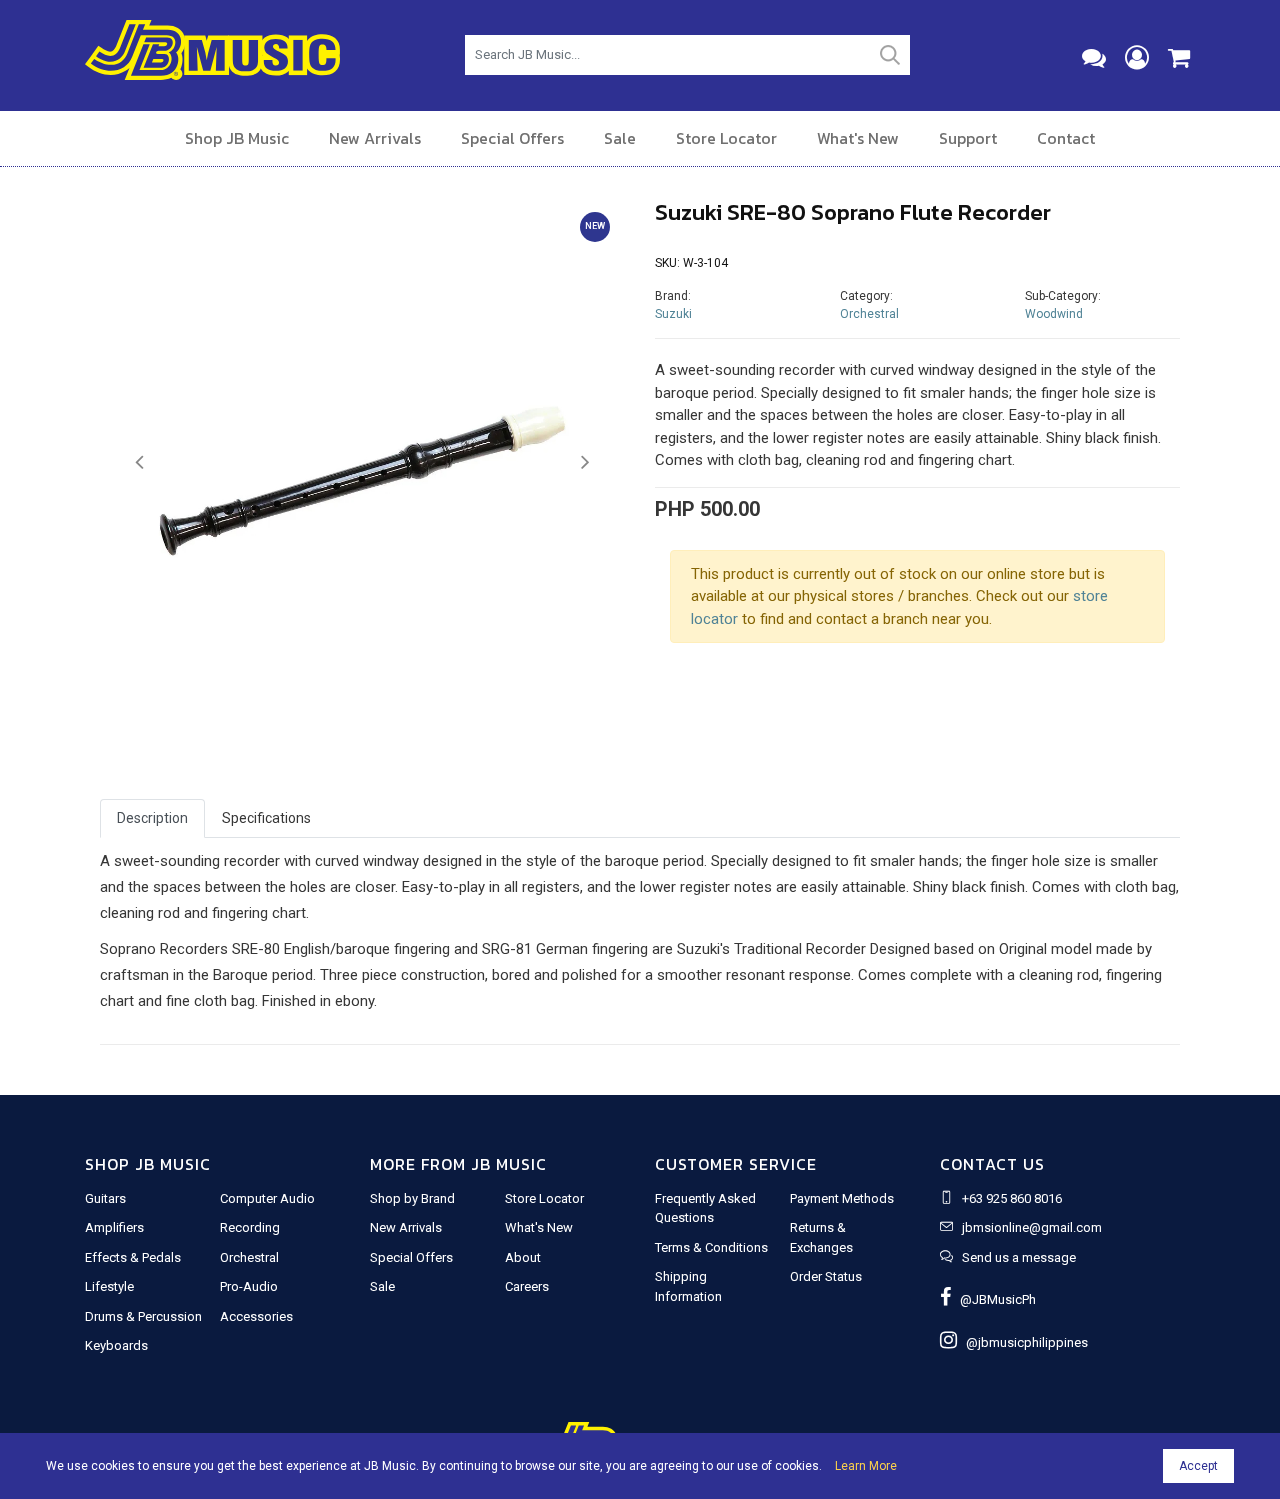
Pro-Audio (249, 1286)
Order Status (826, 1276)
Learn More (866, 1466)
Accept (1198, 1466)
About (523, 1257)
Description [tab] (152, 818)
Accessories (256, 1316)
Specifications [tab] (266, 818)
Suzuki (673, 314)
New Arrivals (375, 138)
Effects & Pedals (133, 1257)
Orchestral (869, 314)
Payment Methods (842, 1198)
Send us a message (1019, 1257)
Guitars (105, 1198)
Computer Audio (267, 1198)
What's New (858, 138)
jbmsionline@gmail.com (1032, 1227)
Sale (620, 138)
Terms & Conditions (711, 1247)
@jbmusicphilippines (1022, 1342)
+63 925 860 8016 (1012, 1198)
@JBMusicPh (993, 1299)
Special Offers (512, 138)
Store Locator (726, 138)
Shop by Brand (412, 1198)
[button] (139, 463)
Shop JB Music (237, 138)
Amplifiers (114, 1227)
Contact (1066, 138)
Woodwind (1054, 314)
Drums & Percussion (143, 1316)
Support (968, 138)
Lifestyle (109, 1286)
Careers (527, 1286)
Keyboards (116, 1345)
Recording (250, 1227)
